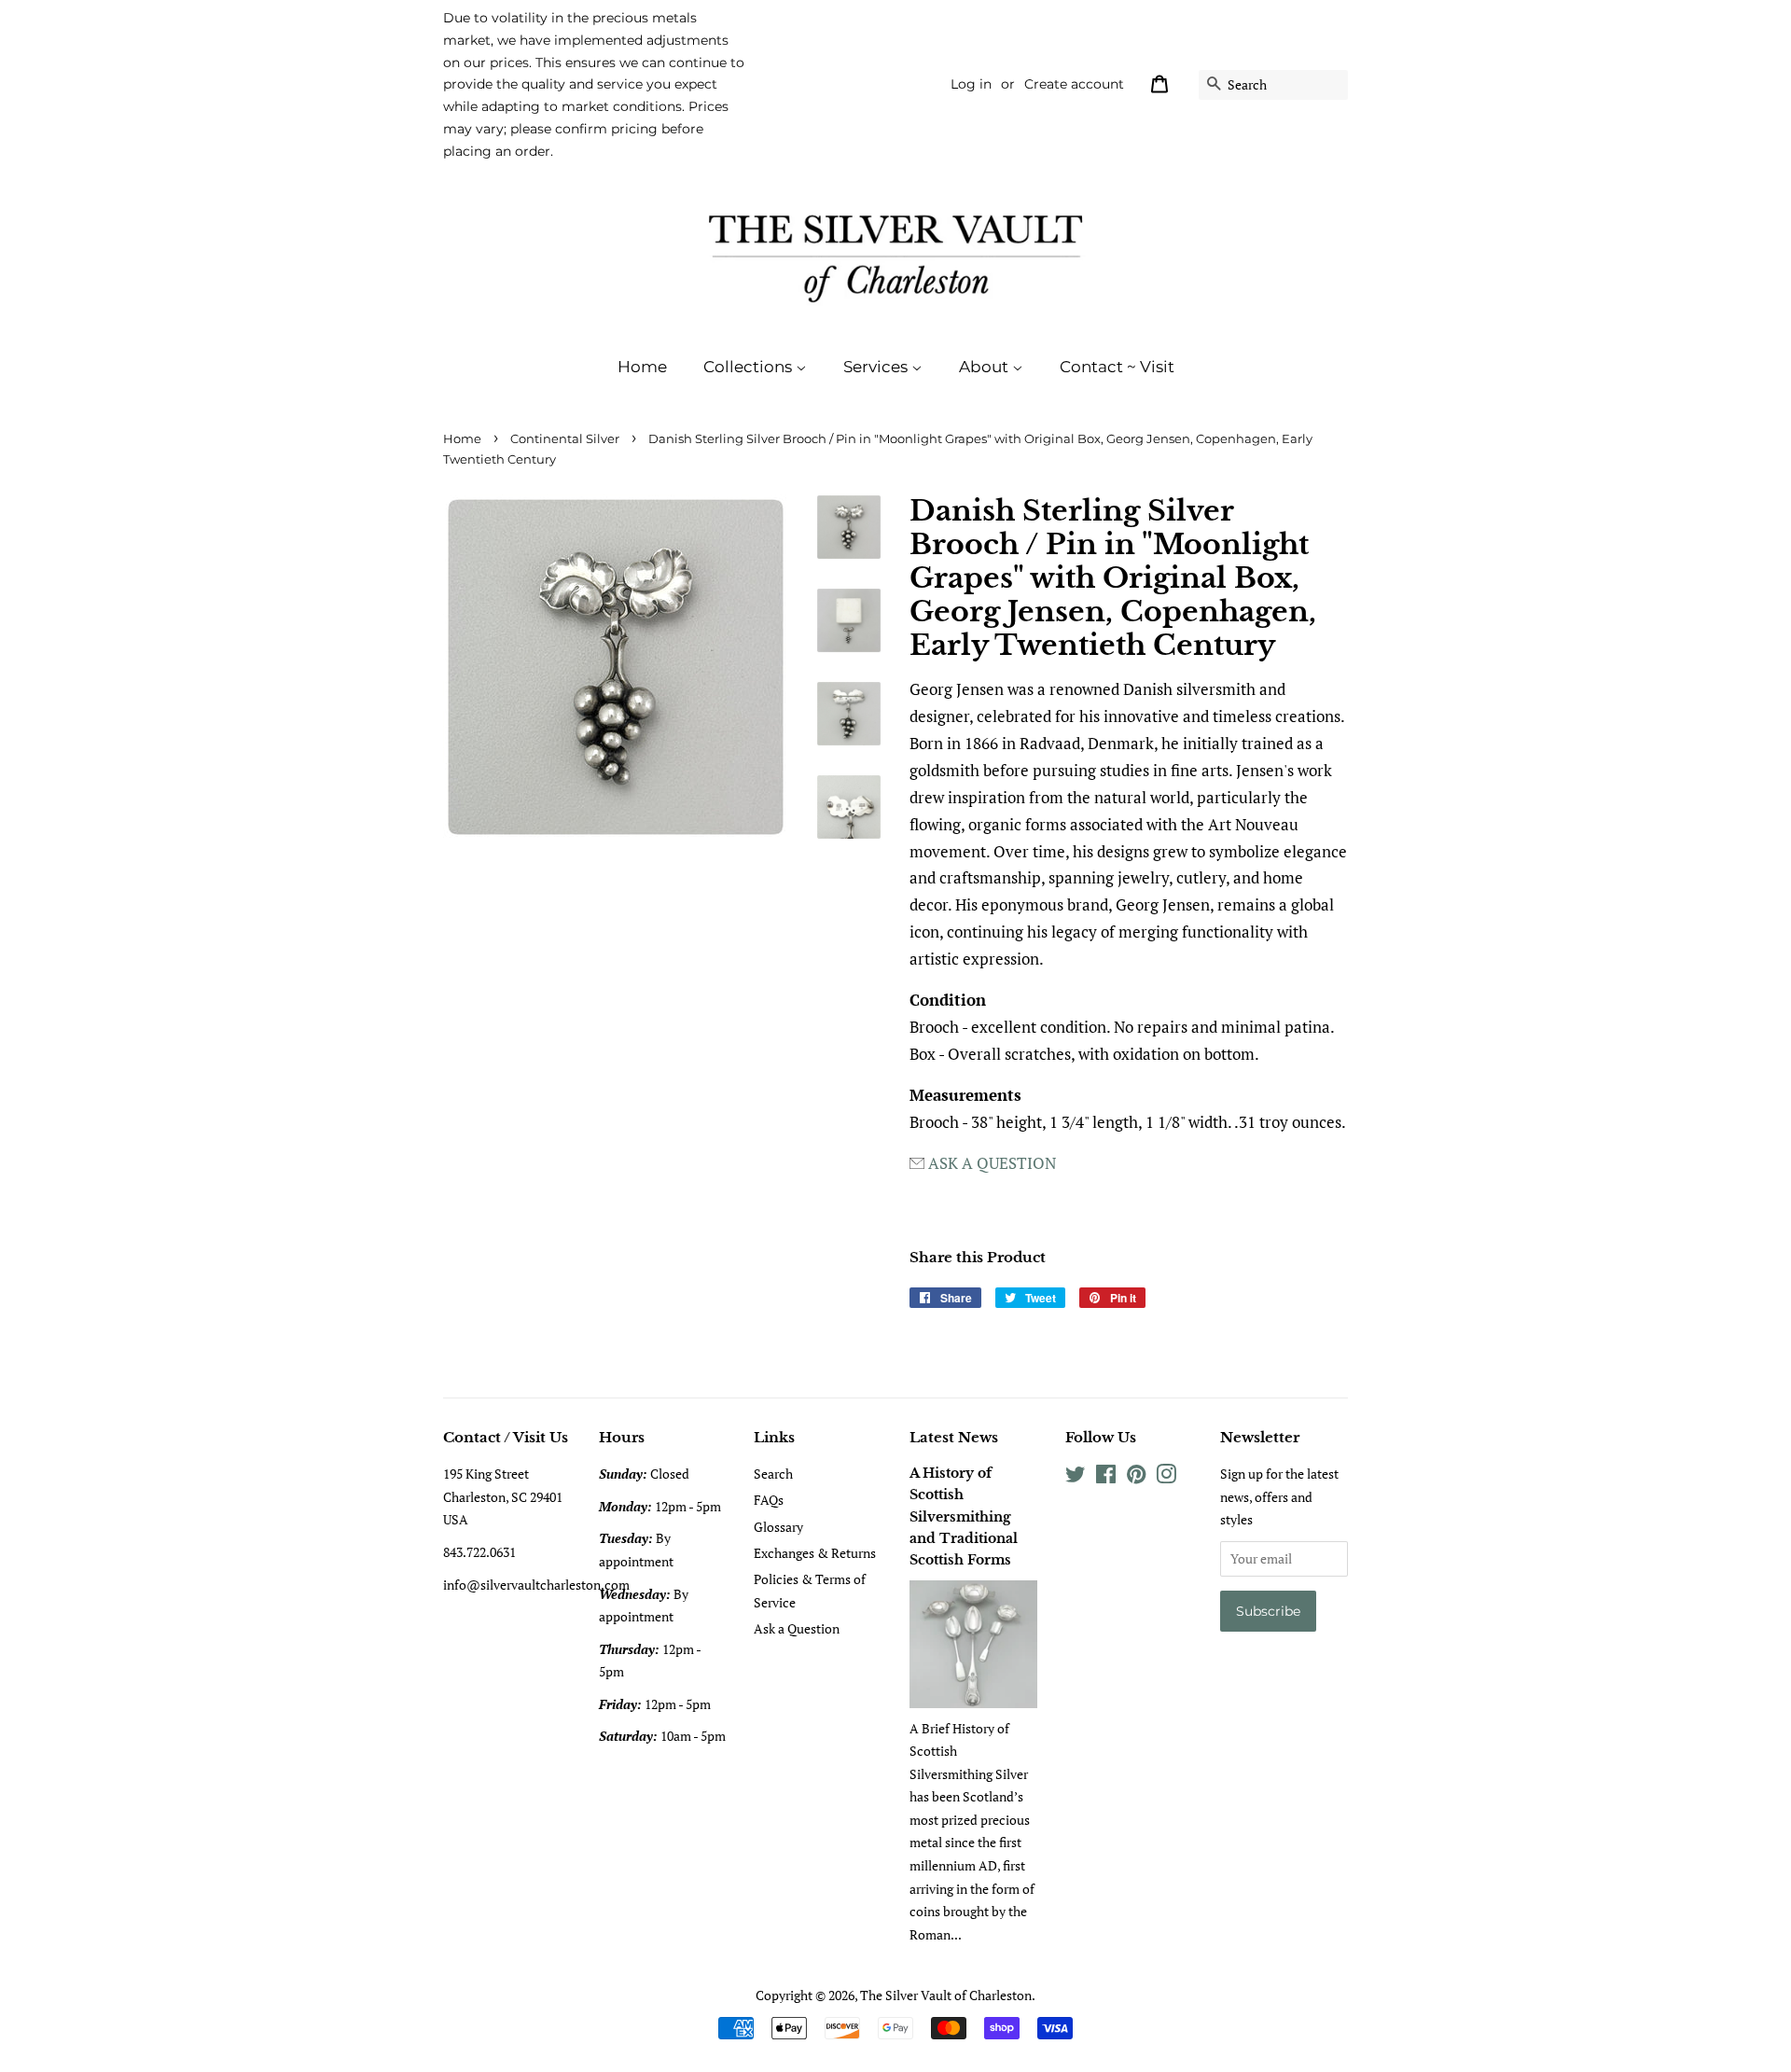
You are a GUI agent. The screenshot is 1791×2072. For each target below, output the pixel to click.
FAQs (769, 1500)
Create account (1074, 84)
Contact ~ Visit (1117, 367)
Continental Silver (565, 439)
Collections (750, 367)
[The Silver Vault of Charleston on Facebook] (1106, 1477)
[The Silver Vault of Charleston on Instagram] (1166, 1477)
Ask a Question (797, 1628)
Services (877, 367)
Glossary (778, 1527)
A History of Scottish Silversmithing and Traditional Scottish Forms (964, 1516)
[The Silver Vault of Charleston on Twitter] (1076, 1477)
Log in (971, 84)
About (986, 367)
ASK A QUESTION (992, 1163)
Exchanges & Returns (815, 1553)
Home (642, 367)
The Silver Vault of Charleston (946, 1995)
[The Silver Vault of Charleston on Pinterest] (1136, 1477)
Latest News (954, 1437)
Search (773, 1474)
